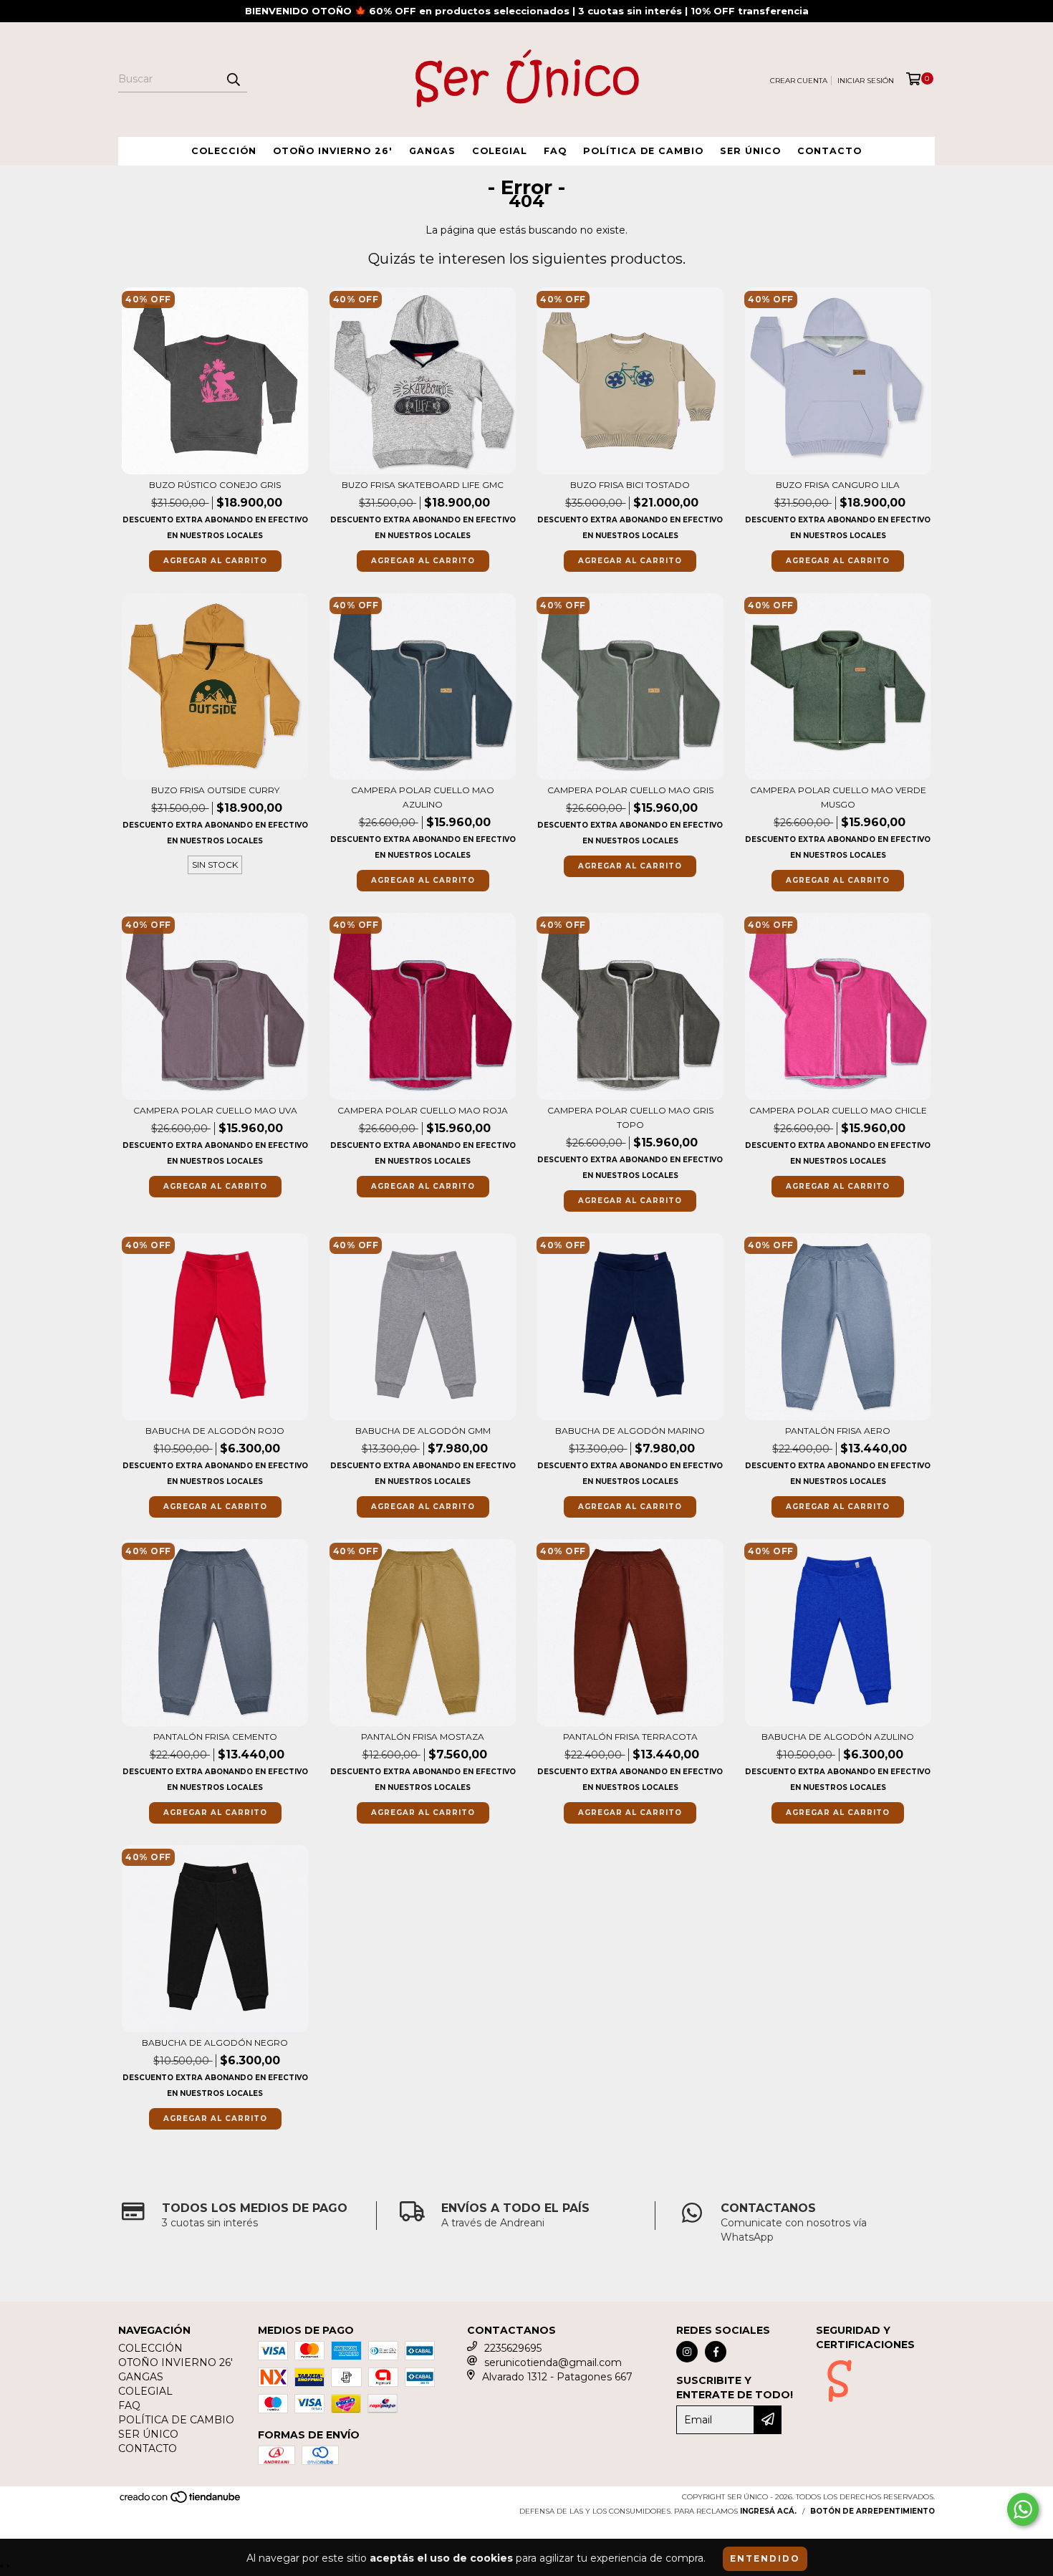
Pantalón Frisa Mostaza (423, 1737)
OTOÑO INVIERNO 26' (333, 151)
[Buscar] (233, 80)
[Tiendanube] (181, 2501)
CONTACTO (830, 151)
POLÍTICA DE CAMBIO (643, 151)
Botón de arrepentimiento (872, 2511)
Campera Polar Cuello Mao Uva (215, 1110)
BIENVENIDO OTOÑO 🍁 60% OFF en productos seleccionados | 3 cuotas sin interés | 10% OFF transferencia (527, 11)
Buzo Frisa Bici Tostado (630, 485)
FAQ (555, 151)
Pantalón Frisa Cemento (215, 1737)
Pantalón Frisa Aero (838, 1431)
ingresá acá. (768, 2511)
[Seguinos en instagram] (687, 2352)
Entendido (765, 2558)
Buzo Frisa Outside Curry (215, 790)
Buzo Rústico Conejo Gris (215, 485)
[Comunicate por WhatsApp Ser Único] (1023, 2509)
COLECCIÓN (224, 151)
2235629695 (513, 2348)
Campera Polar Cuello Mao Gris (630, 790)
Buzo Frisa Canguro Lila (838, 485)
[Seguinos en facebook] (716, 2352)
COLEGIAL (500, 151)
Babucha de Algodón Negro (215, 2043)
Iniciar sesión (866, 81)
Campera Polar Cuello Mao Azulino (423, 797)
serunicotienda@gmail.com (553, 2362)
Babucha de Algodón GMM (423, 1431)
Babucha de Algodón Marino (630, 1431)
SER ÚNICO (750, 151)
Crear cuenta (799, 81)
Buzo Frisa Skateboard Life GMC (423, 485)
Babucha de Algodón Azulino (838, 1737)
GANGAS (432, 151)
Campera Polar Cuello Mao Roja (423, 1110)
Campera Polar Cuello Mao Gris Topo (630, 1117)
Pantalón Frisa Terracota (630, 1737)
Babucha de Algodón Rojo (215, 1431)
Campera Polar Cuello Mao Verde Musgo (838, 797)
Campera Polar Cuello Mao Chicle (838, 1110)
